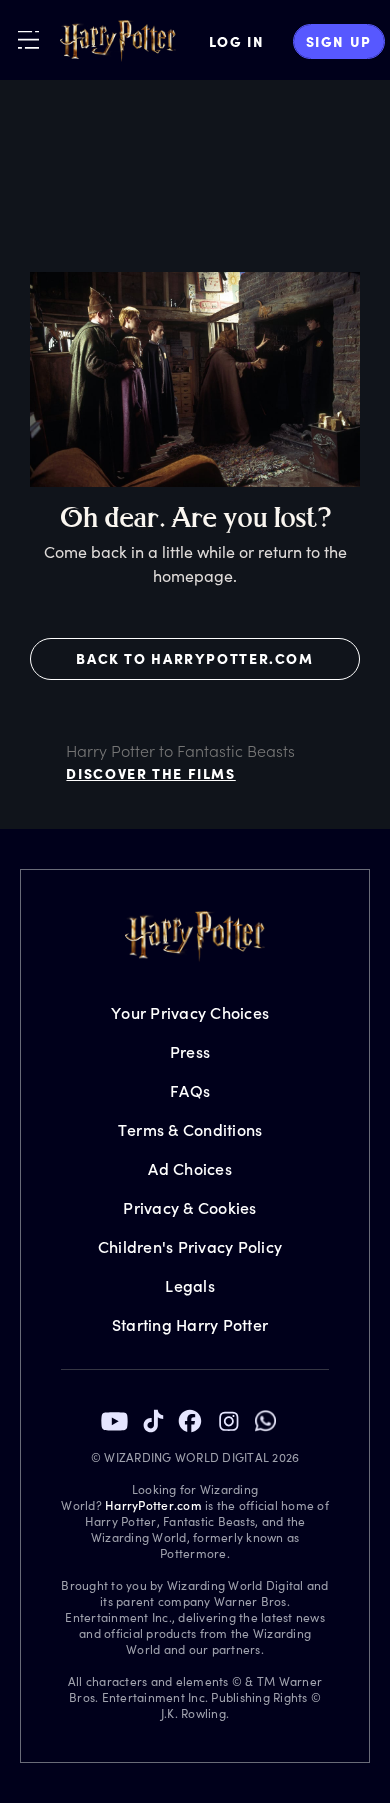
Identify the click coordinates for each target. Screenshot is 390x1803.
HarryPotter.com (153, 1505)
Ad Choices (190, 1168)
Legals (190, 1285)
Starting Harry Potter (190, 1324)
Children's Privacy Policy (190, 1246)
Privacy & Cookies (189, 1207)
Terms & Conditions (190, 1129)
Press (190, 1051)
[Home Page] (118, 41)
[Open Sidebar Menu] (28, 39)
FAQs (190, 1090)
